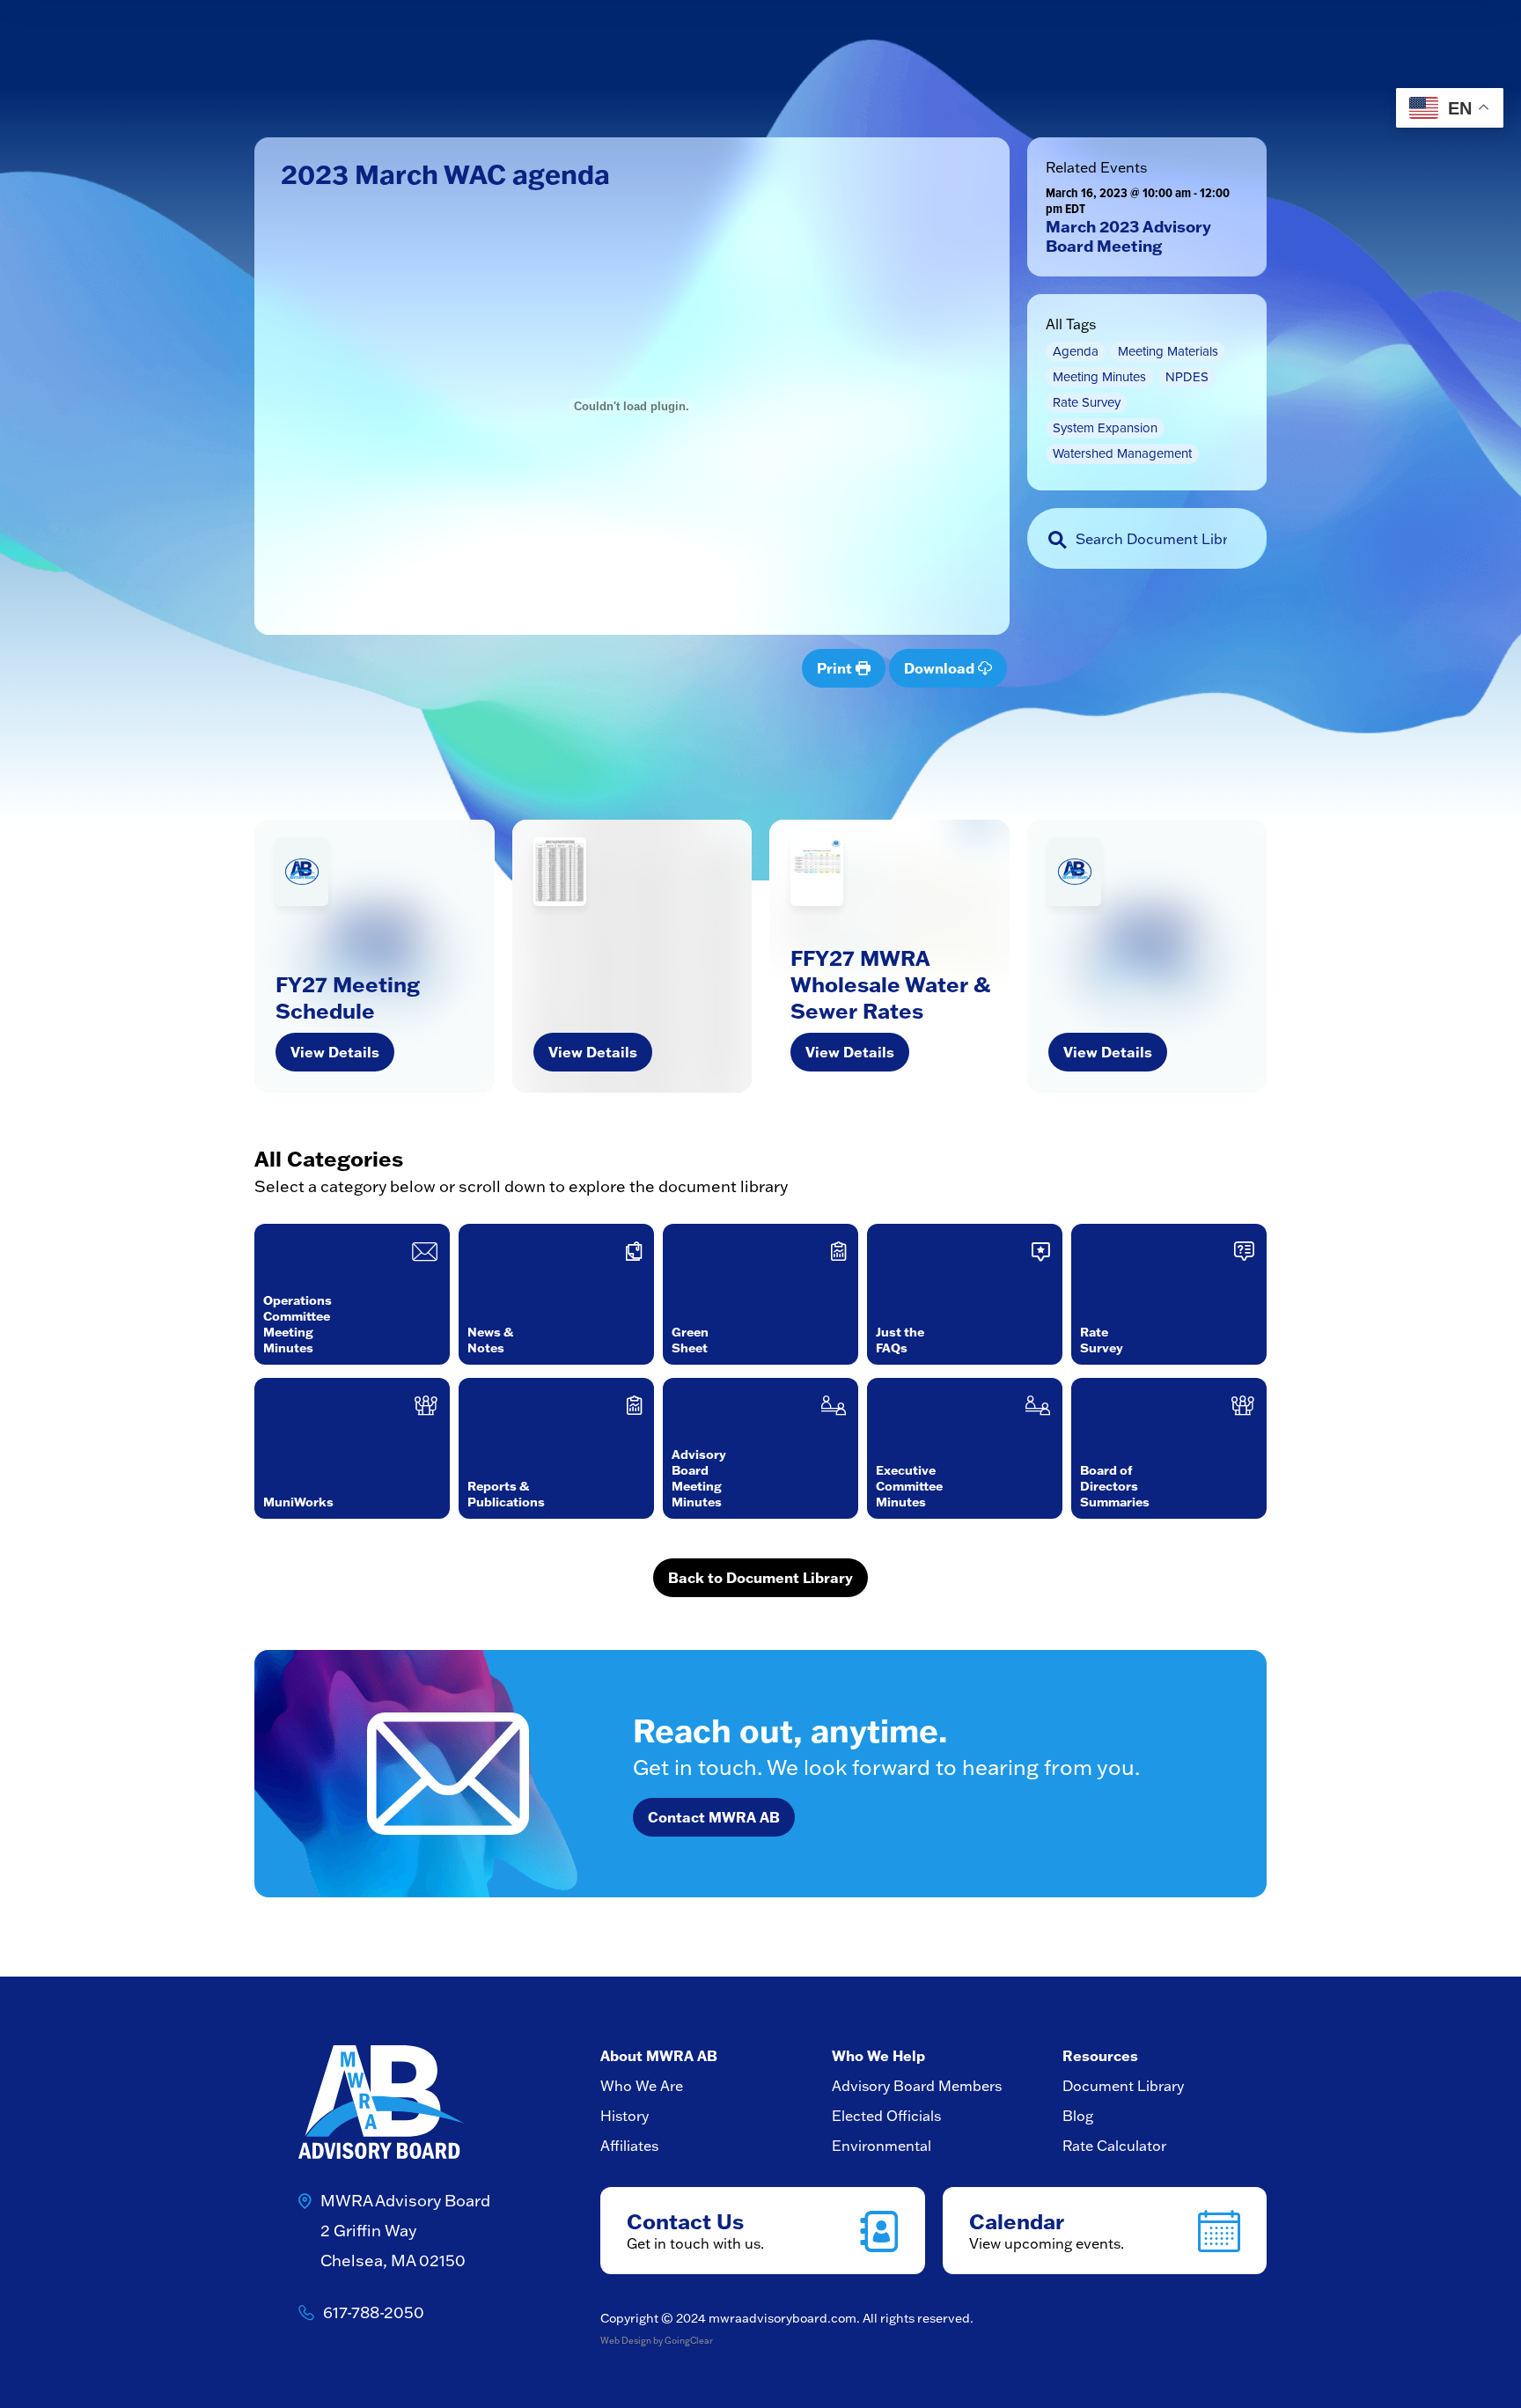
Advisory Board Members (917, 2086)
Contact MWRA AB (714, 1817)
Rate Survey (1087, 402)
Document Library (1123, 2086)
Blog (1078, 2116)
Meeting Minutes (1099, 377)
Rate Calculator (1114, 2146)
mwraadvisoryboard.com (783, 2318)
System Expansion (1105, 428)
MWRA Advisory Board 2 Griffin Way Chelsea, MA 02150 (405, 2231)
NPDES (1187, 377)
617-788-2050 (374, 2312)
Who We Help (878, 2055)
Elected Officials (886, 2116)
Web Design (626, 2341)
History (625, 2116)
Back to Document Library (760, 1577)
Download (941, 668)
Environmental (882, 2146)
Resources (1100, 2055)
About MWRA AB (659, 2055)
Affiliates (629, 2146)
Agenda (1076, 351)
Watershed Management (1122, 453)
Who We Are (642, 2086)
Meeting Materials (1168, 351)
